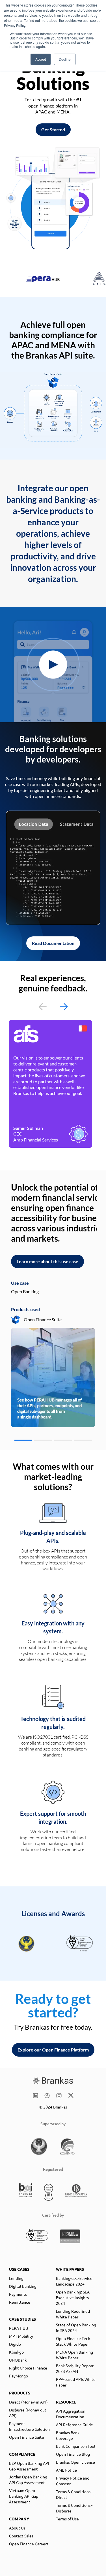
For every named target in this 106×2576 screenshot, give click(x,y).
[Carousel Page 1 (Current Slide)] (23, 1440)
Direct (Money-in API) (28, 2402)
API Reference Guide (74, 2425)
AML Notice (66, 2470)
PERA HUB (19, 2328)
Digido (15, 2344)
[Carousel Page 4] (83, 1440)
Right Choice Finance (28, 2368)
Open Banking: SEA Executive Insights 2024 (73, 2297)
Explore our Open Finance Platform (53, 2050)
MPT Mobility (21, 2336)
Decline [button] (65, 59)
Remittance (20, 2302)
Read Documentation (53, 943)
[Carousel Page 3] (63, 1440)
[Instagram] (59, 2096)
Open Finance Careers (29, 2544)
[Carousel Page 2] (43, 1440)
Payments (18, 2294)
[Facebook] (47, 2096)
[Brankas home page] (53, 2081)
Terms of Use (67, 2519)
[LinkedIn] (35, 2096)
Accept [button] (41, 59)
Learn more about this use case (47, 1261)
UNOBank (18, 2360)
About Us (17, 2528)
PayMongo (19, 2376)
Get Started (53, 129)
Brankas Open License (75, 2462)
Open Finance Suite (27, 2437)
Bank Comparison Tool (76, 2446)
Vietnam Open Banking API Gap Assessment (24, 2496)
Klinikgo (16, 2352)
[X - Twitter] (71, 2096)
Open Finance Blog (73, 2454)
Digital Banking (23, 2286)
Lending (16, 2278)
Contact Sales (21, 2536)
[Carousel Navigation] (53, 1007)
